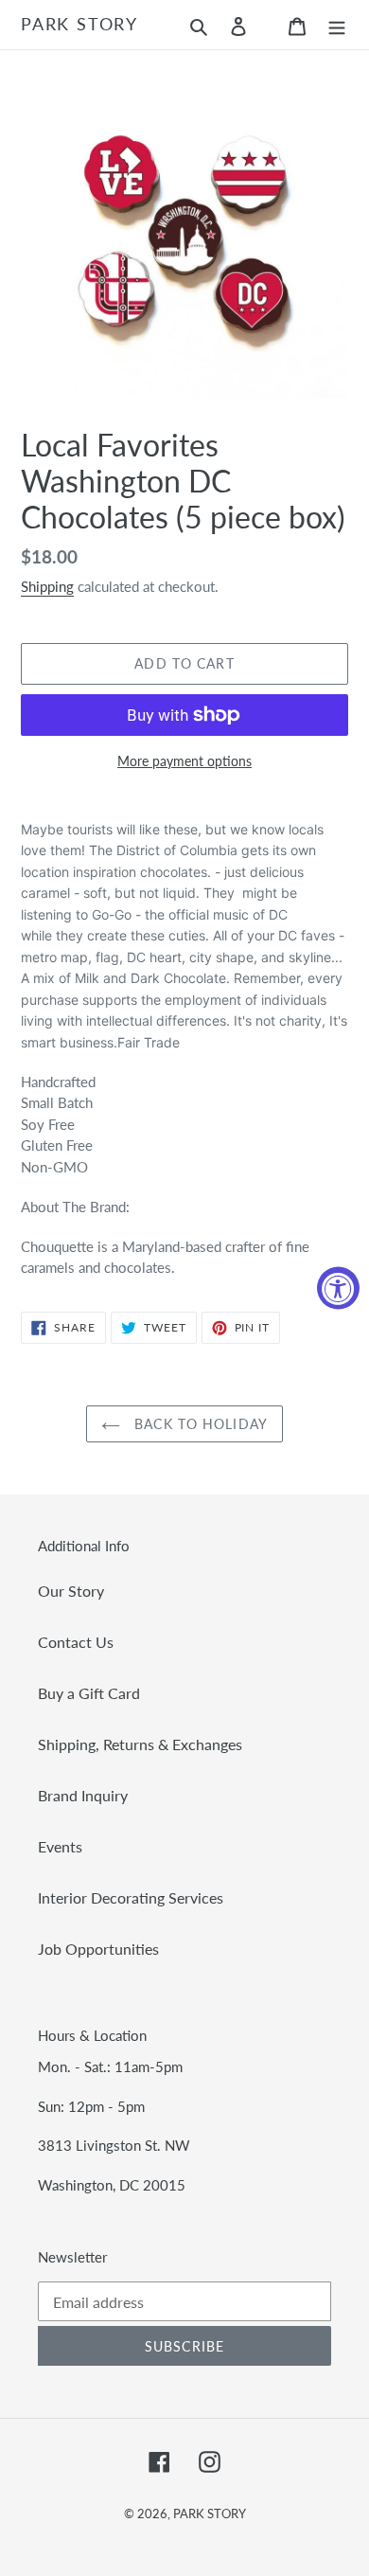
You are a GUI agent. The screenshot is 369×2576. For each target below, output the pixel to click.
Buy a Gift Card (89, 1693)
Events (60, 1846)
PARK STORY (79, 24)
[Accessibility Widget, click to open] (338, 1288)
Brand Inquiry (83, 1795)
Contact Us (76, 1642)
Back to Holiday (199, 1424)
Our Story (71, 1591)
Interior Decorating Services (131, 1897)
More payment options (184, 761)
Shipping (47, 586)
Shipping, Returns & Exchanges (140, 1744)
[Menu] (337, 25)
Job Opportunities (98, 1949)
